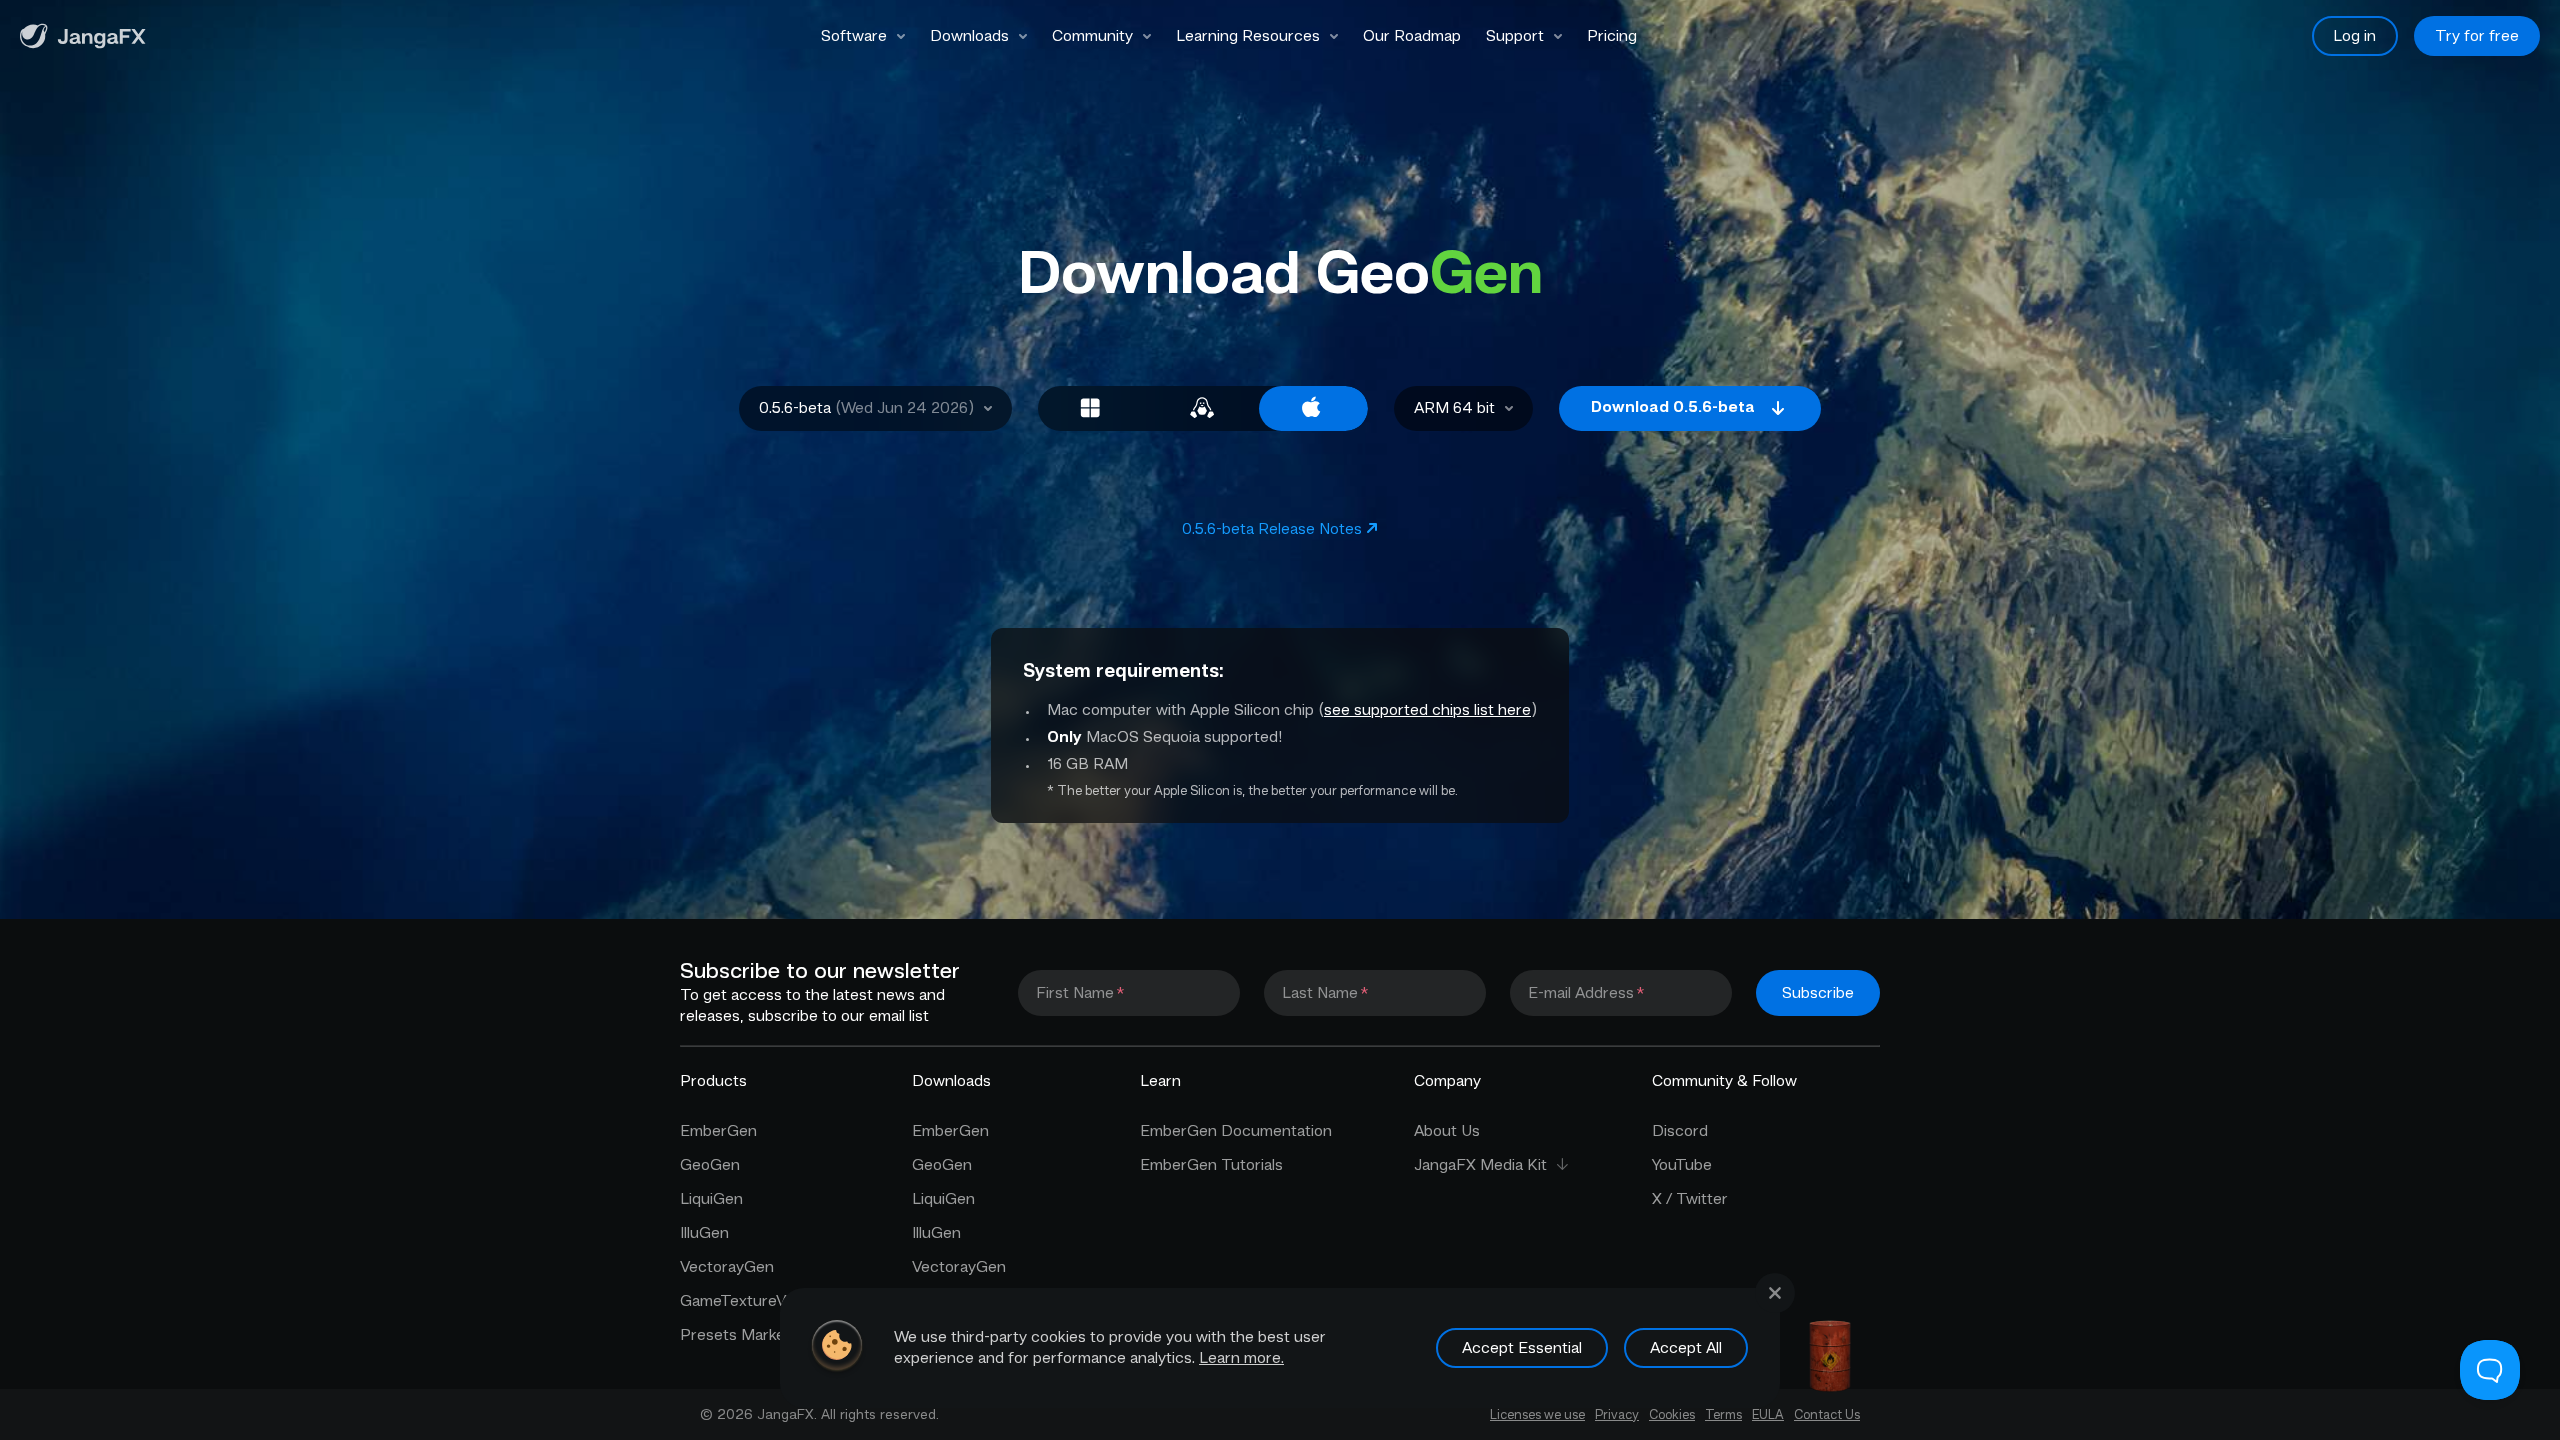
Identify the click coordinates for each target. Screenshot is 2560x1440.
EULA (1768, 1414)
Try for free (2477, 36)
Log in (2354, 36)
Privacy (1617, 1414)
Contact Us (1827, 1414)
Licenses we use (1537, 1414)
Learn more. (1241, 1358)
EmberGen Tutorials (1211, 1165)
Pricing (1612, 36)
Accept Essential (1522, 1348)
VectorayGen (727, 1267)
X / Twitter (1690, 1199)
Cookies (1672, 1414)
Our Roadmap (1412, 36)
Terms (1723, 1414)
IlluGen (704, 1233)
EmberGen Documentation (1236, 1131)
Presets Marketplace (754, 1335)
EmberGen (718, 1131)
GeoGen (710, 1165)
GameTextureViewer (752, 1301)
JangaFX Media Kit (1480, 1165)
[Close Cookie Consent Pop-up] (1775, 1293)
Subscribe (1818, 993)
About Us (1447, 1131)
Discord (1680, 1131)
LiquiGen (711, 1199)
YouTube (1682, 1165)
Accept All (1686, 1348)
